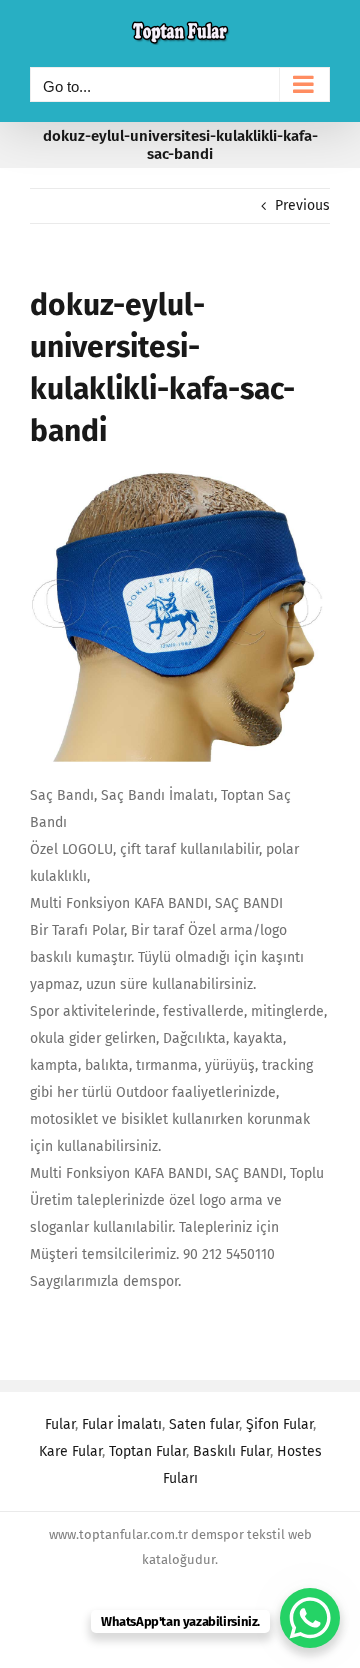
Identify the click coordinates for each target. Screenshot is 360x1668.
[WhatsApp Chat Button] (310, 1618)
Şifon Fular (279, 1424)
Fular (60, 1424)
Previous (302, 205)
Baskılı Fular (231, 1451)
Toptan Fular (147, 1451)
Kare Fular (70, 1451)
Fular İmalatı (122, 1424)
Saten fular (204, 1424)
